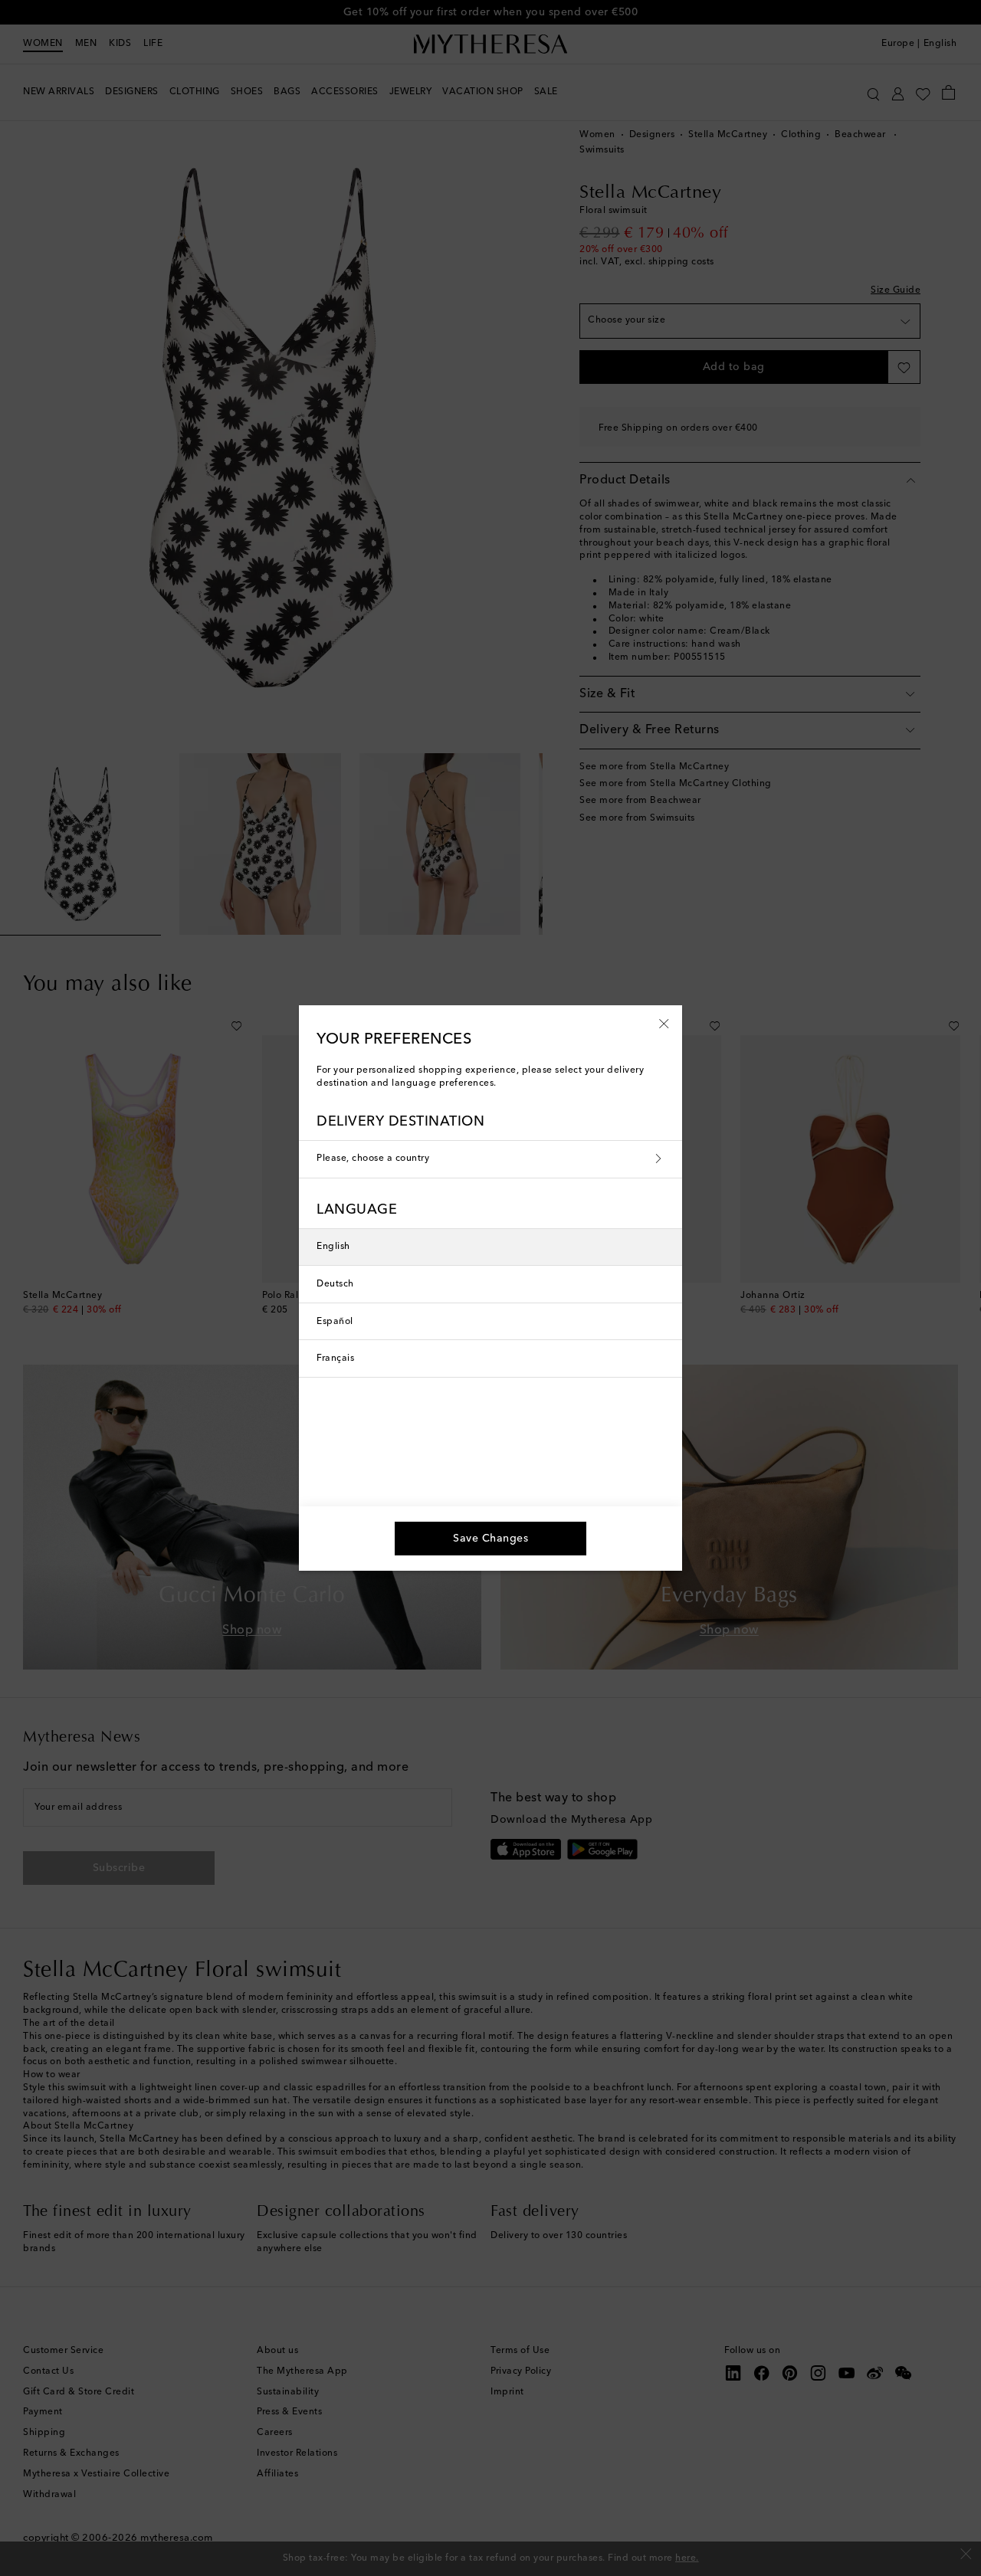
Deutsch (335, 1284)
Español (335, 1322)
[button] (664, 1023)
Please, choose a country (373, 1159)
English (333, 1247)
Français (335, 1358)
